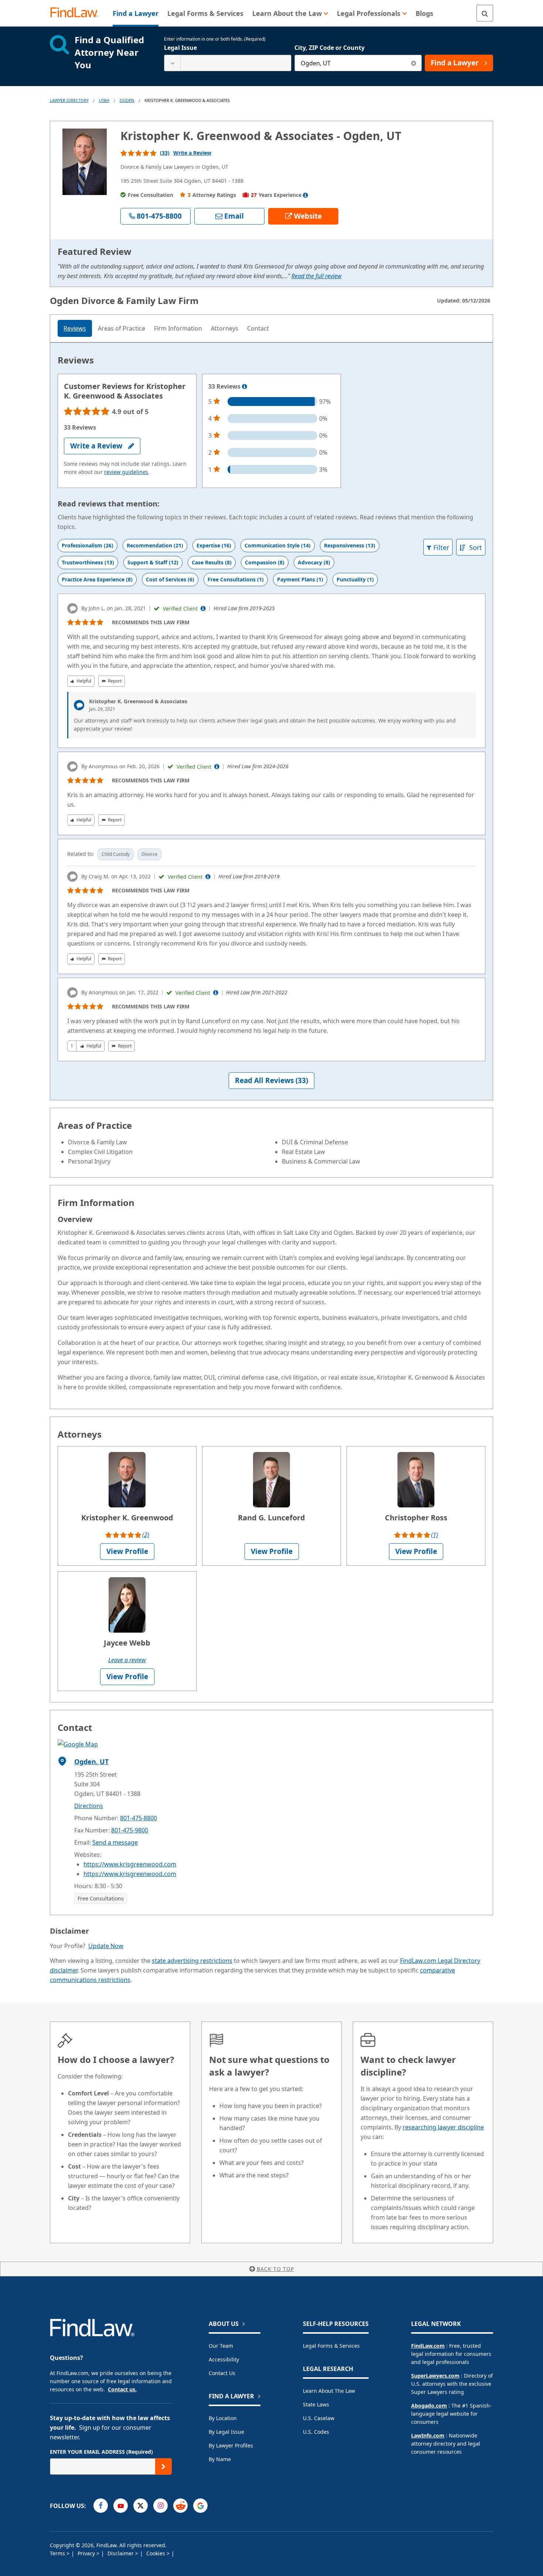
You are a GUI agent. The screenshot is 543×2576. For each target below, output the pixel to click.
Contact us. (122, 2389)
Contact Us (222, 2373)
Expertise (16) (214, 545)
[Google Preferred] (200, 2506)
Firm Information (178, 328)
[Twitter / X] (141, 2506)
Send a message (115, 1842)
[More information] (245, 387)
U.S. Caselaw (319, 2418)
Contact (258, 328)
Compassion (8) (265, 562)
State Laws (316, 2404)
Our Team (221, 2346)
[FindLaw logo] (77, 13)
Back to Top (275, 2269)
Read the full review (317, 276)
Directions (89, 1806)
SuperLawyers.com (435, 2376)
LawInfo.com (428, 2435)
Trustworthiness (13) (88, 562)
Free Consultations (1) (236, 579)
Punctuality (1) (355, 579)
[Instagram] (160, 2506)
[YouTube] (121, 2506)
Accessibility (224, 2359)
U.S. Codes (316, 2432)
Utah (104, 100)
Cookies (156, 2553)
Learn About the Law (329, 2391)
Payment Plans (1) (300, 579)
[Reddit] (180, 2506)
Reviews (75, 328)
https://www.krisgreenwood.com (130, 1864)
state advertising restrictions (192, 1961)
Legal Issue (180, 48)
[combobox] (228, 63)
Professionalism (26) (88, 545)
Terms (58, 2553)
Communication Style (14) (278, 545)
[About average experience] (305, 195)
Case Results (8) (212, 562)
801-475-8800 (139, 1818)
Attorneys (225, 328)
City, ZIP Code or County (329, 48)
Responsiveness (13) (350, 545)
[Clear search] (414, 63)
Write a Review (192, 153)
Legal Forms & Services (331, 2346)
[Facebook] (101, 2506)
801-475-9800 (130, 1830)
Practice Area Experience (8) (97, 579)
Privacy (87, 2553)
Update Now (106, 1946)
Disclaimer (121, 2553)
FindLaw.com (428, 2346)
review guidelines (126, 472)
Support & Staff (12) (153, 562)
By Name (220, 2459)
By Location (223, 2418)
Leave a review (127, 1660)
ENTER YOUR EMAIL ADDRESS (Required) (101, 2452)
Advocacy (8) (314, 562)
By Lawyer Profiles (231, 2445)
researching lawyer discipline (443, 2127)
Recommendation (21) (155, 545)
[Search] (485, 13)
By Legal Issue (226, 2432)
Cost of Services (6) (170, 579)
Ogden (127, 100)
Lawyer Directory (69, 100)
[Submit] (163, 2466)
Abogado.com (429, 2406)
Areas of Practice (122, 328)
